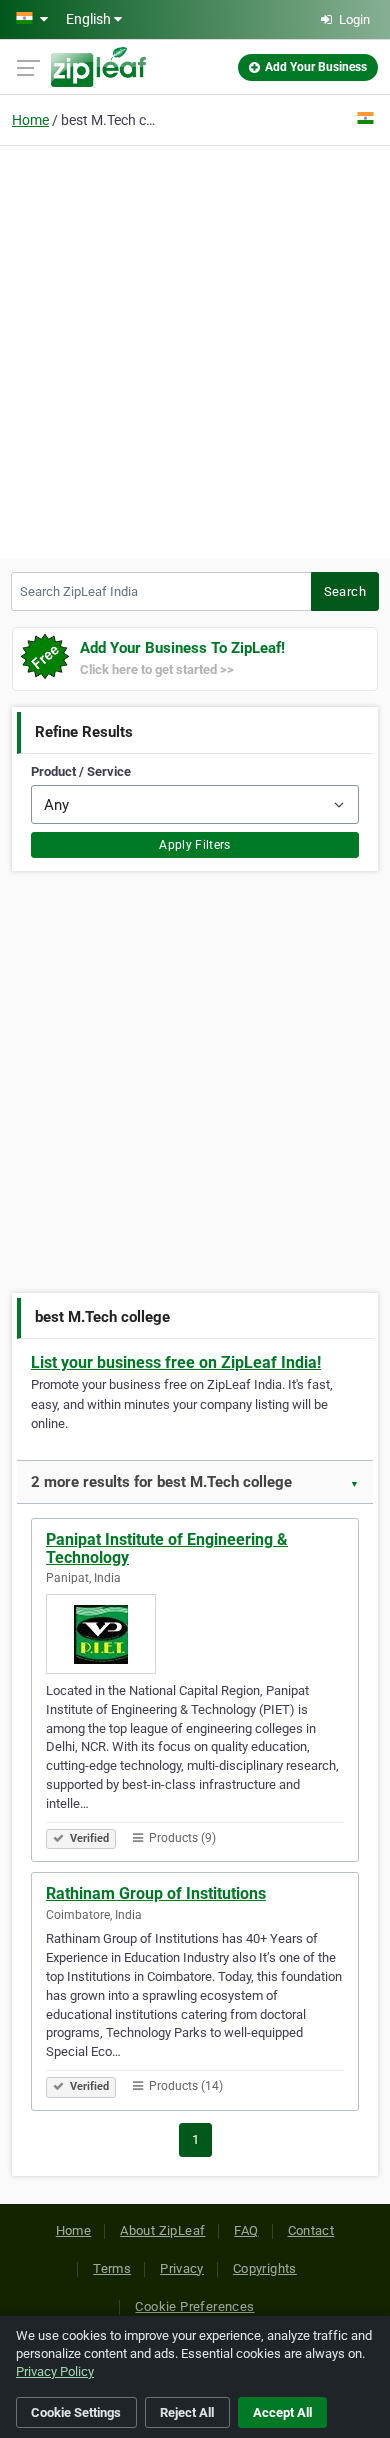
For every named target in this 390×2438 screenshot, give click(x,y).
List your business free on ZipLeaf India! (176, 1362)
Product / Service (81, 771)
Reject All (187, 2412)
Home (30, 120)
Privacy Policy (55, 2371)
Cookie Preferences (194, 2306)
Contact (311, 2230)
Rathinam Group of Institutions (156, 1893)
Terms (112, 2268)
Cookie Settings (76, 2412)
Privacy (182, 2268)
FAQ (246, 2230)
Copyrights (265, 2268)
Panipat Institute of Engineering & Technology (167, 1548)
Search (345, 591)
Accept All (282, 2412)
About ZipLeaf (162, 2230)
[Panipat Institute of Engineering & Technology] (195, 1634)
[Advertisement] (195, 349)
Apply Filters (195, 845)
